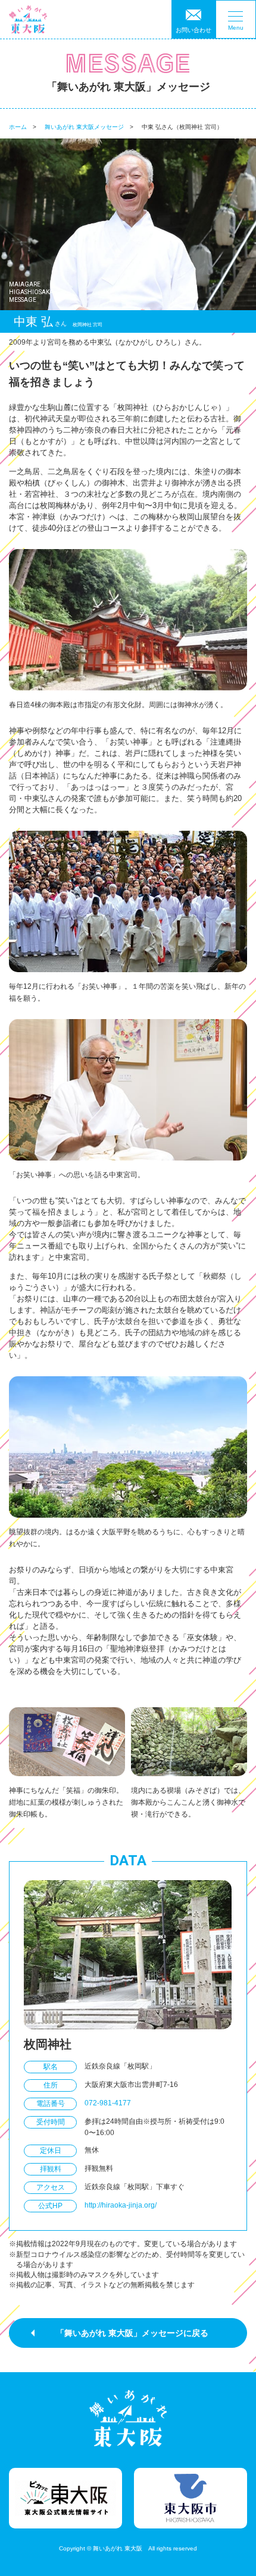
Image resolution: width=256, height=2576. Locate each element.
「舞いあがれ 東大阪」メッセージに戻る (132, 2333)
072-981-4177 (108, 2103)
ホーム (18, 127)
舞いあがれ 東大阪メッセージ (84, 127)
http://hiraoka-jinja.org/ (121, 2205)
